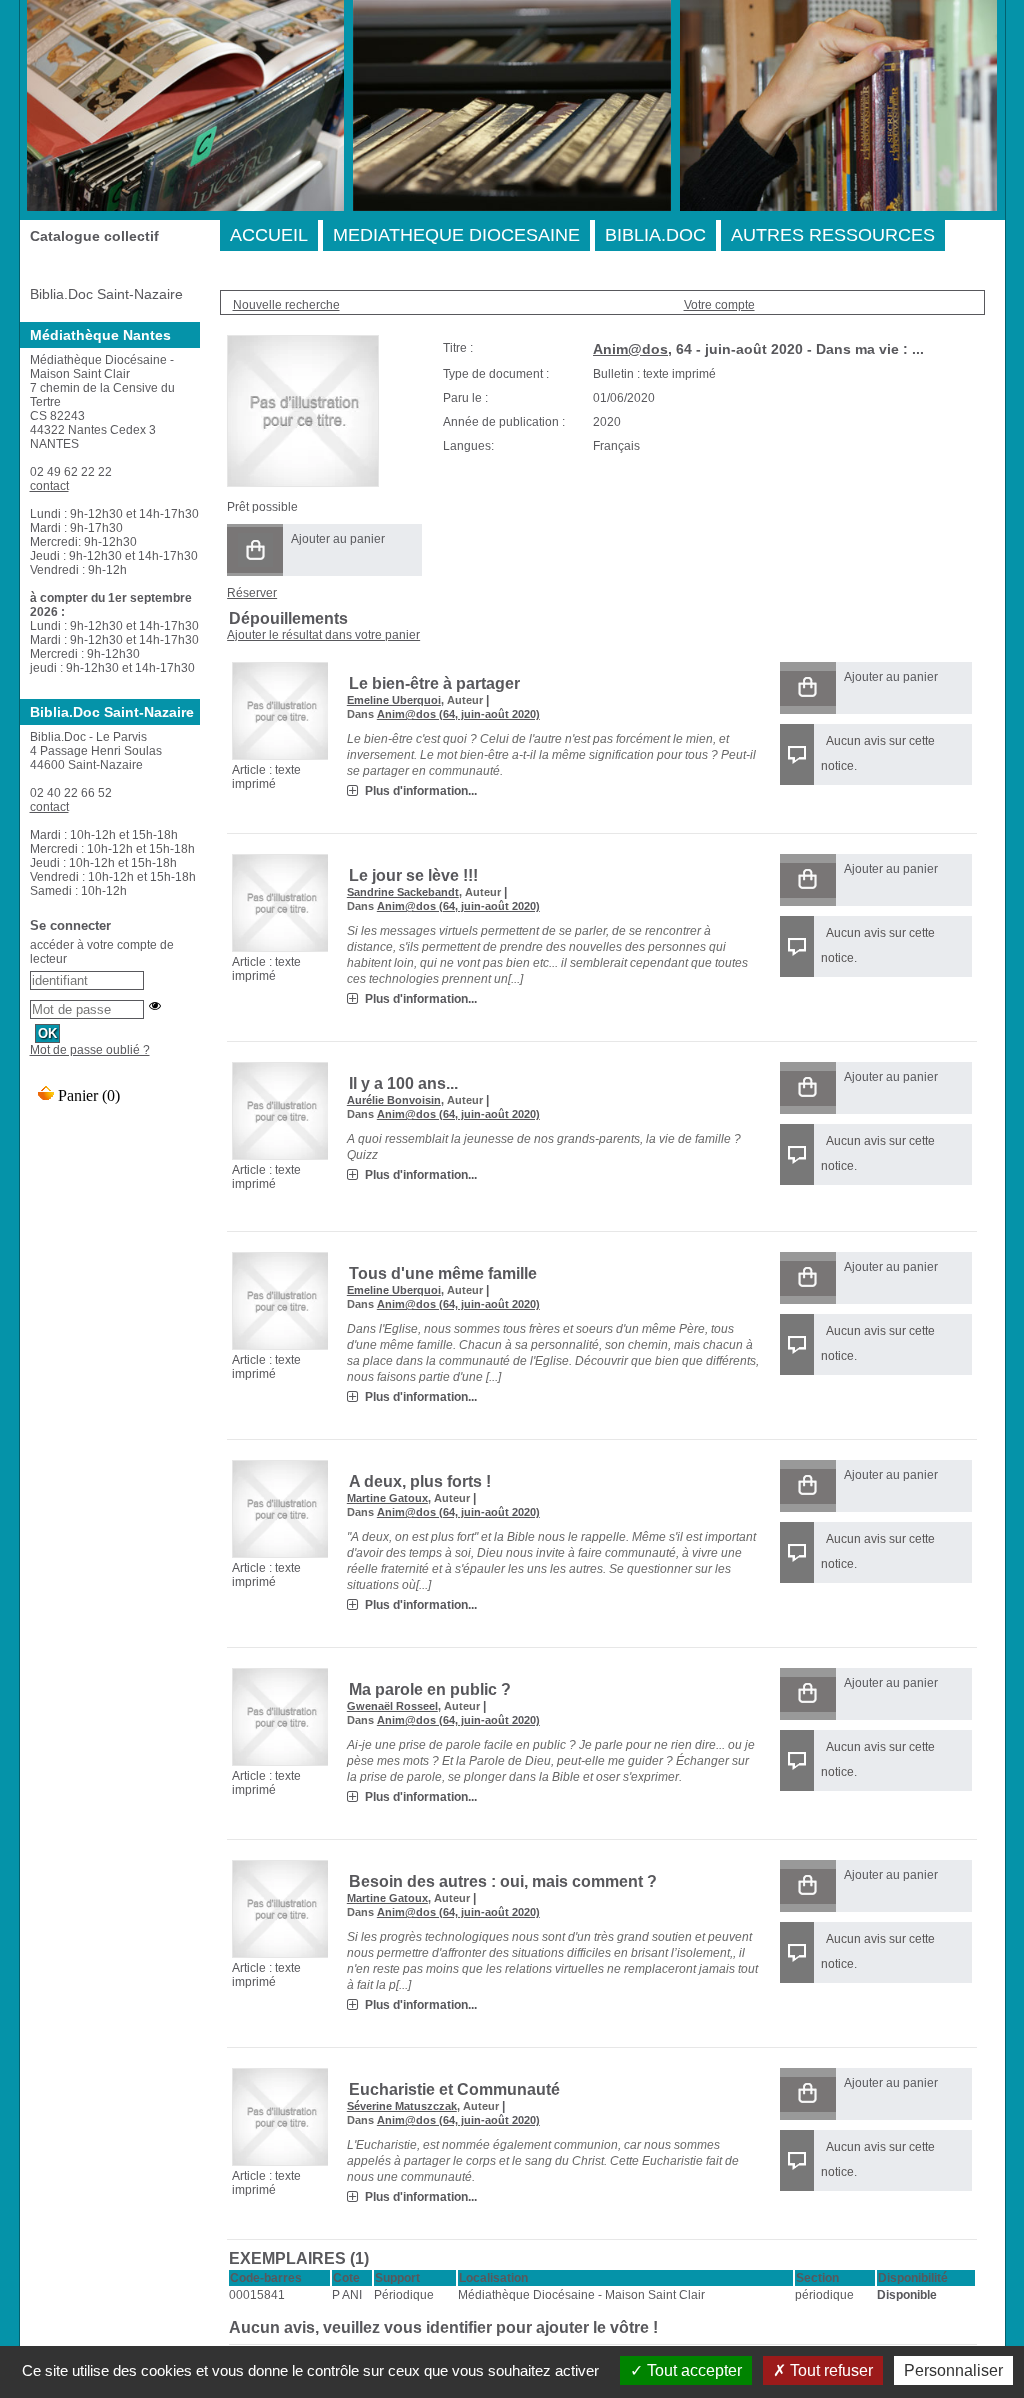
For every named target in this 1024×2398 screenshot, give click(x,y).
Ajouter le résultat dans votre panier (323, 635)
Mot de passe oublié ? (90, 1050)
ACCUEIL (269, 235)
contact (49, 486)
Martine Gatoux (387, 1498)
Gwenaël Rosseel (392, 1706)
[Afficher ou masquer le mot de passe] (155, 1006)
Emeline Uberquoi (394, 700)
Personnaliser (953, 2370)
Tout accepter (692, 2370)
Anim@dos (630, 349)
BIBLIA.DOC (655, 235)
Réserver (252, 593)
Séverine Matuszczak (402, 2106)
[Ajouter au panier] (255, 550)
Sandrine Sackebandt (403, 892)
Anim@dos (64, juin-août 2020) (458, 714)
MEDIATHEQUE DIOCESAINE (456, 235)
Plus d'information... (421, 791)
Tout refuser (829, 2370)
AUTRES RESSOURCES (833, 235)
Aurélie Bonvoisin (394, 1100)
